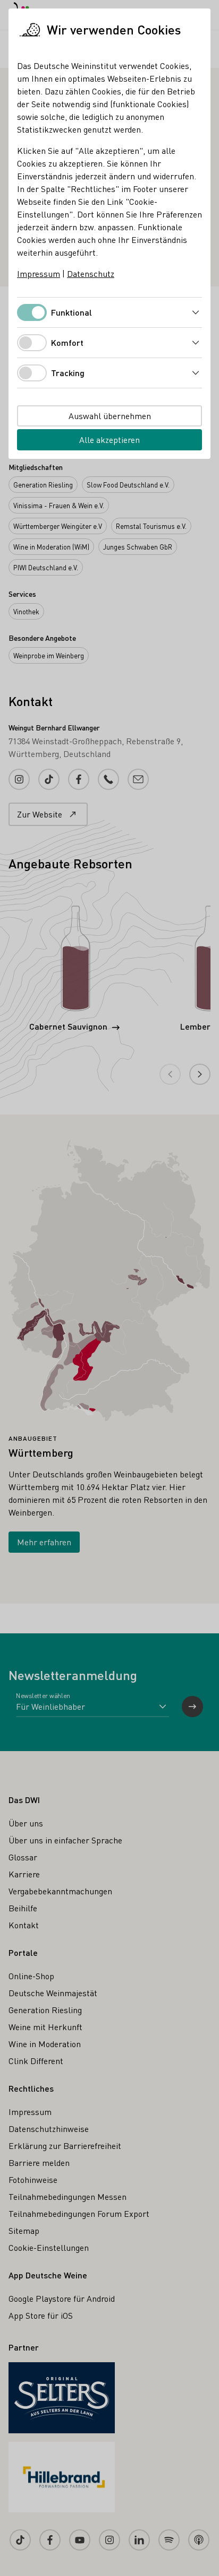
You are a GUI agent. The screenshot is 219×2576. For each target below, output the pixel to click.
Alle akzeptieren (109, 440)
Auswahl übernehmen (110, 416)
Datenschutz (91, 273)
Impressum (39, 273)
